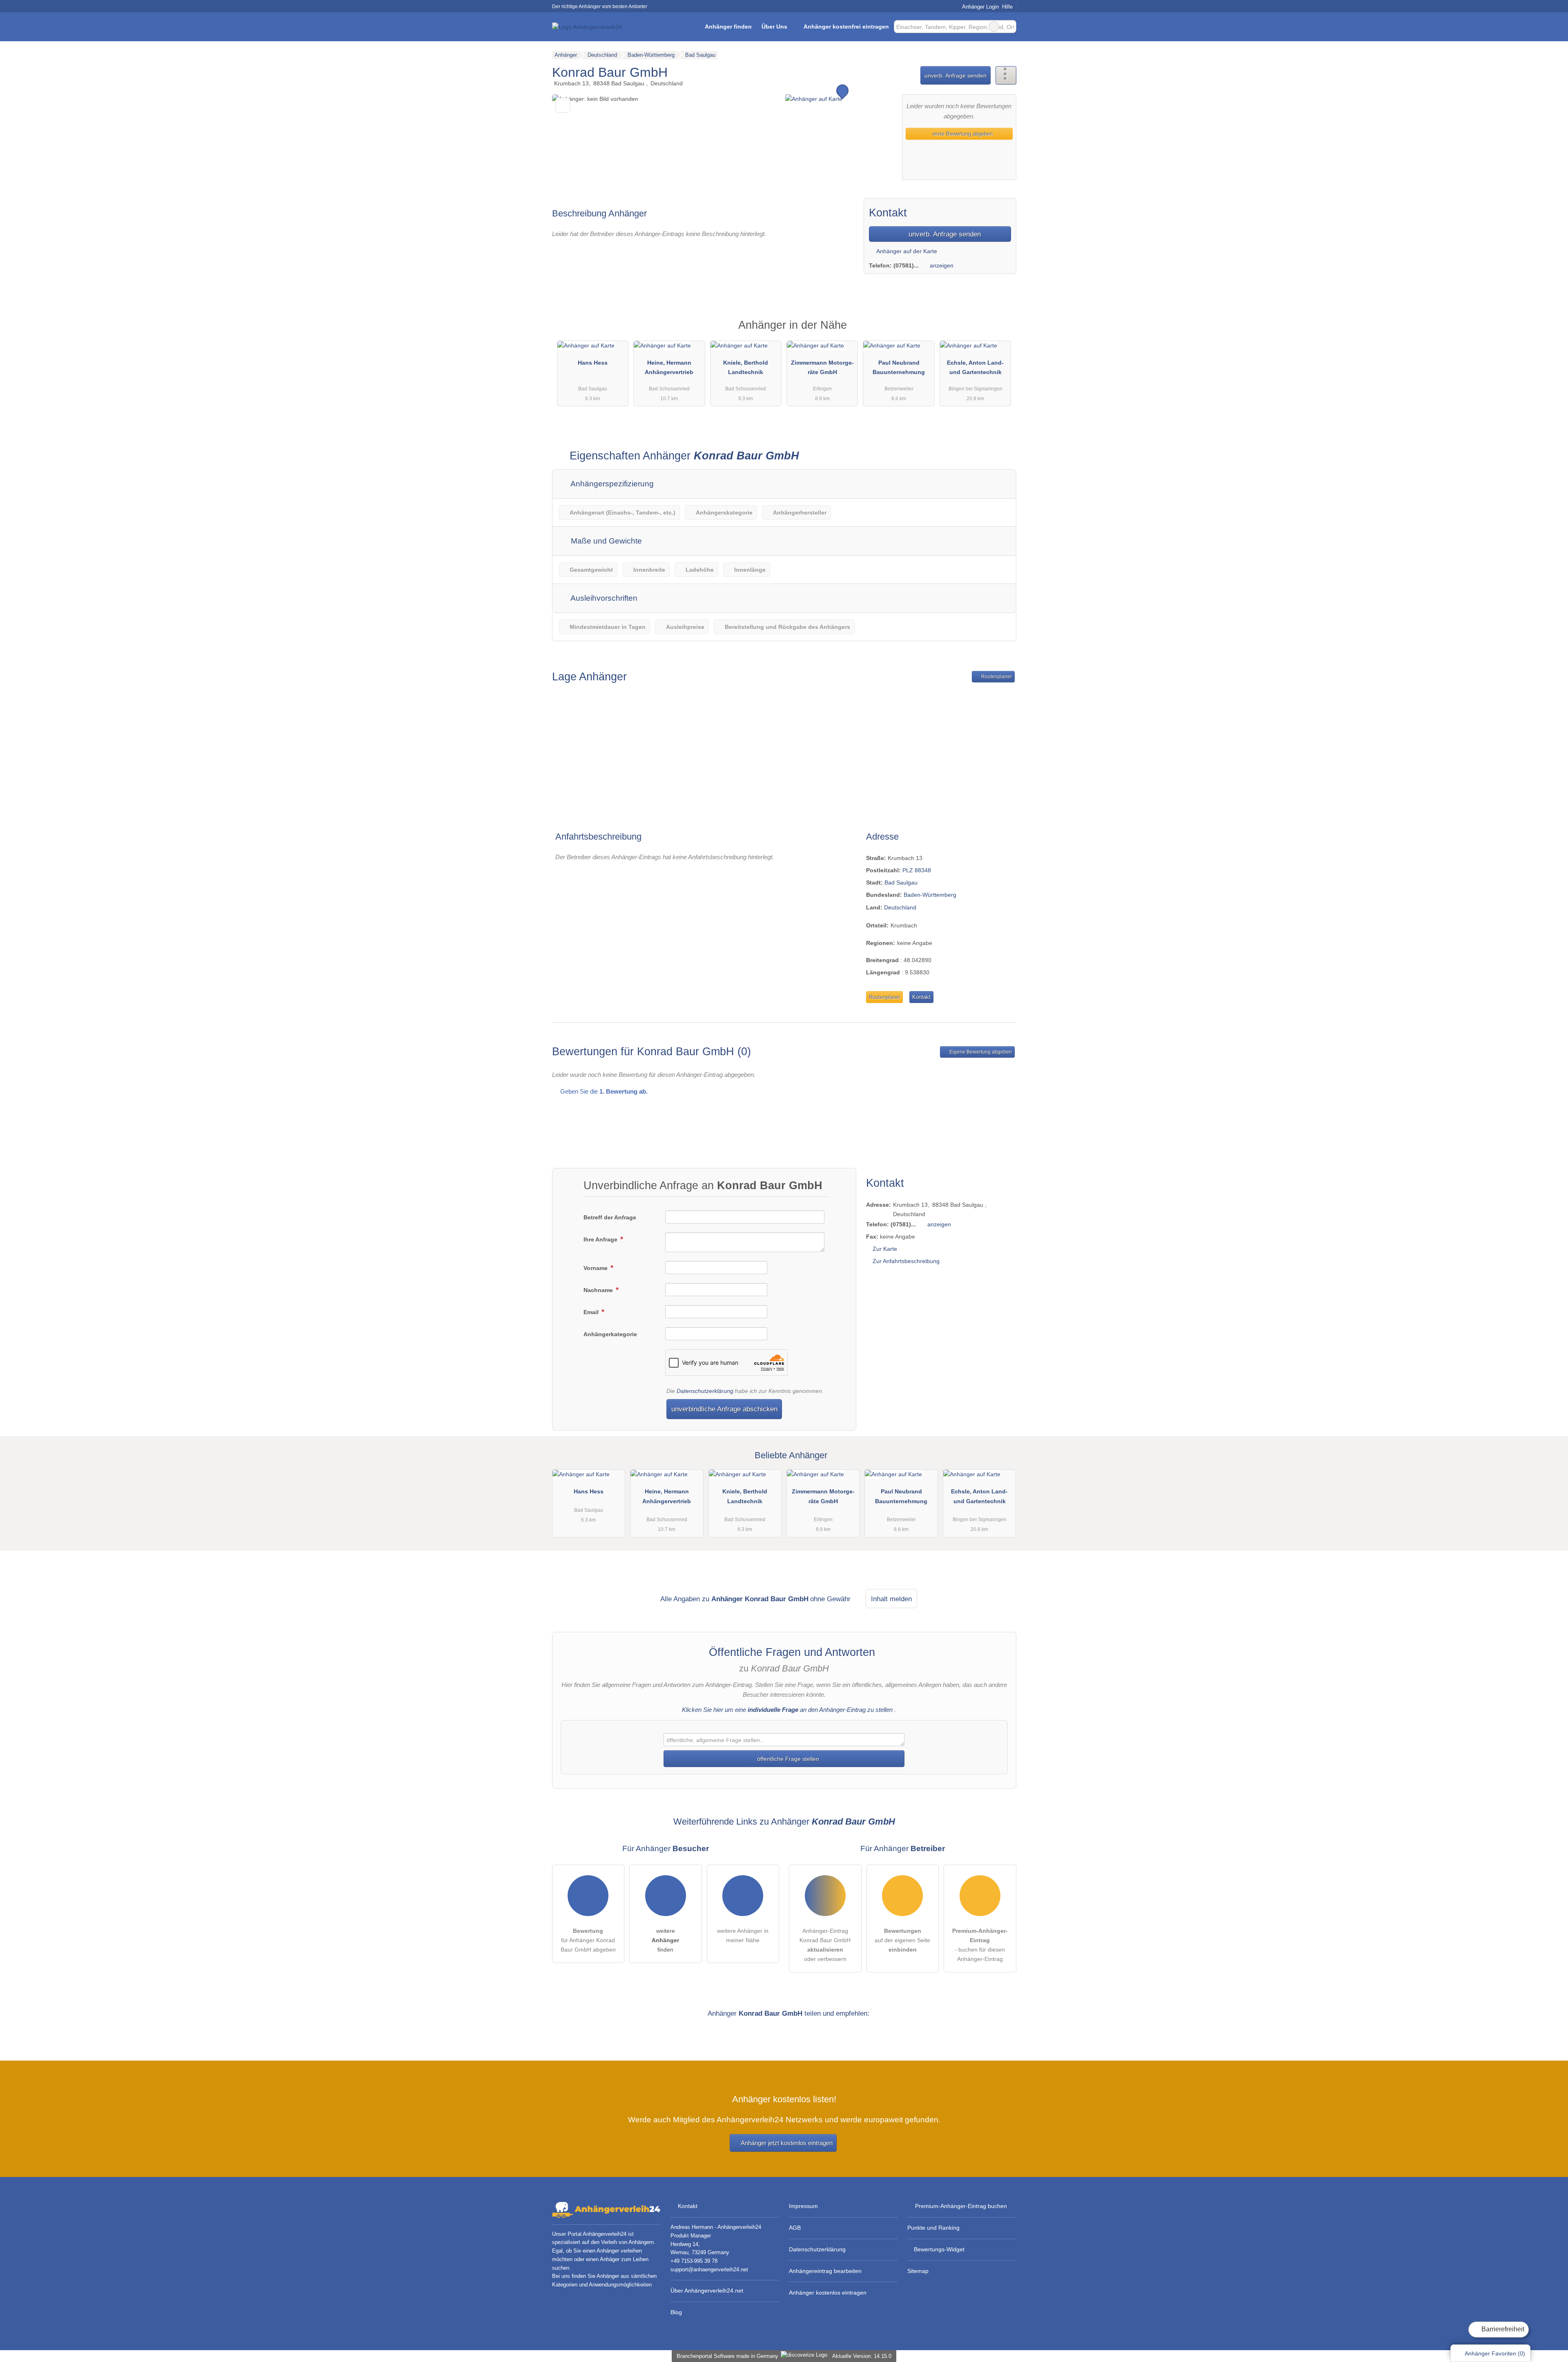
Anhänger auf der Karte (906, 251)
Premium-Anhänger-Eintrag (1000, 332)
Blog (676, 2312)
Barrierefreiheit (1502, 2329)
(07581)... (906, 265)
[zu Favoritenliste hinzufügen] (563, 105)
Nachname (599, 1290)
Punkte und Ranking (933, 2228)
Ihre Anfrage (601, 1239)
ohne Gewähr (830, 1599)
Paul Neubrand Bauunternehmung (899, 367)
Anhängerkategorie (610, 1334)
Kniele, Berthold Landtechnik (746, 367)
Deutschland (900, 907)
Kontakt (921, 997)
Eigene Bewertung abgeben (980, 1052)
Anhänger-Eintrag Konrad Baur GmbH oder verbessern (825, 1945)
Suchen (1010, 27)
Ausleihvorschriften (603, 598)
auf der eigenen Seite (902, 1940)
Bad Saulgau (901, 882)
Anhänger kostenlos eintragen (828, 2293)
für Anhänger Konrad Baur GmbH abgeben (588, 1940)
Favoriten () (1495, 2353)
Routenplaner (996, 677)
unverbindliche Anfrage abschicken (724, 1409)
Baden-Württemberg (930, 895)
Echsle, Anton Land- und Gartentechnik (975, 367)
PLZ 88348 (917, 870)
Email (592, 1312)
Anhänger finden (728, 27)
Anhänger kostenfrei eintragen (846, 27)
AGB (795, 2228)
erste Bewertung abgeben (962, 134)
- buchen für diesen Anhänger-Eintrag (980, 1945)
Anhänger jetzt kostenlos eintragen (787, 2143)
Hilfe (1007, 7)
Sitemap (918, 2271)
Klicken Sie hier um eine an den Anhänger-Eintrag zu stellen (787, 1710)
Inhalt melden (891, 1599)
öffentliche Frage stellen (787, 1759)
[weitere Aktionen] (1006, 75)
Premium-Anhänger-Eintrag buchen (961, 2206)
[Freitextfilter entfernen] (994, 27)
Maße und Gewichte (605, 541)
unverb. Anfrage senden (955, 76)
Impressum (803, 2206)
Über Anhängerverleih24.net (707, 2291)
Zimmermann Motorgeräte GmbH (822, 367)
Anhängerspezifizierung (611, 484)
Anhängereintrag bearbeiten (825, 2271)
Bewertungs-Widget (939, 2249)
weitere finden (665, 1940)
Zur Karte (885, 1249)
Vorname (596, 1268)
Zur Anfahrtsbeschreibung (906, 1261)
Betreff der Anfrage (610, 1217)
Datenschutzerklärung (705, 1391)
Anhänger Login (980, 7)
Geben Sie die (603, 1091)
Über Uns (774, 27)
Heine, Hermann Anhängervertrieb (669, 367)
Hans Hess (593, 363)
